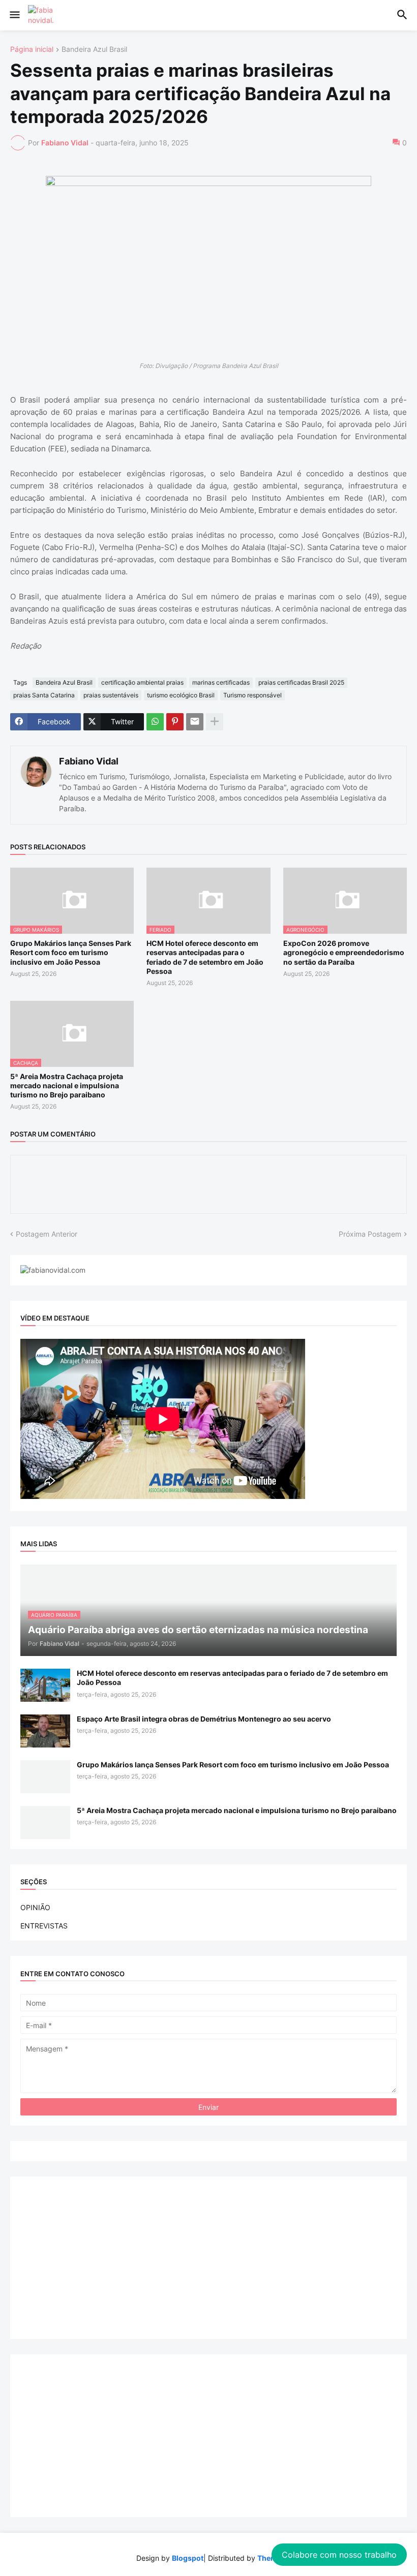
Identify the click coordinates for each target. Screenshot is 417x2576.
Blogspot (188, 2558)
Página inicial (32, 50)
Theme (269, 2558)
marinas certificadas (221, 682)
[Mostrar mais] (215, 722)
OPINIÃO (35, 1907)
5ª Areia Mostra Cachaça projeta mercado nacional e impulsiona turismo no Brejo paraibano (67, 1085)
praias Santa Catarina (44, 695)
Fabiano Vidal (89, 761)
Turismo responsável (252, 695)
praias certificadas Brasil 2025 (301, 682)
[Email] (195, 722)
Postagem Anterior (47, 1234)
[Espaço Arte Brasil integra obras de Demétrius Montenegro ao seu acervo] (45, 1731)
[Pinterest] (175, 722)
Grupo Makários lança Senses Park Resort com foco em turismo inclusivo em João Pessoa (71, 952)
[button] (14, 15)
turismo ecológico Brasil (181, 695)
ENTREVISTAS (44, 1926)
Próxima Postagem (370, 1234)
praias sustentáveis (111, 695)
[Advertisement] (208, 2258)
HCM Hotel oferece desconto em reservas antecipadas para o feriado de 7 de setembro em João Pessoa (205, 957)
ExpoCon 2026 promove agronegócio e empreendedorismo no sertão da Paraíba (344, 952)
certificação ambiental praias (142, 682)
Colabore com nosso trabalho (339, 2555)
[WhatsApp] (155, 722)
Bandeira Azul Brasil (94, 50)
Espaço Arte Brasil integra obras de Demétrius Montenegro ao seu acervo (204, 1719)
